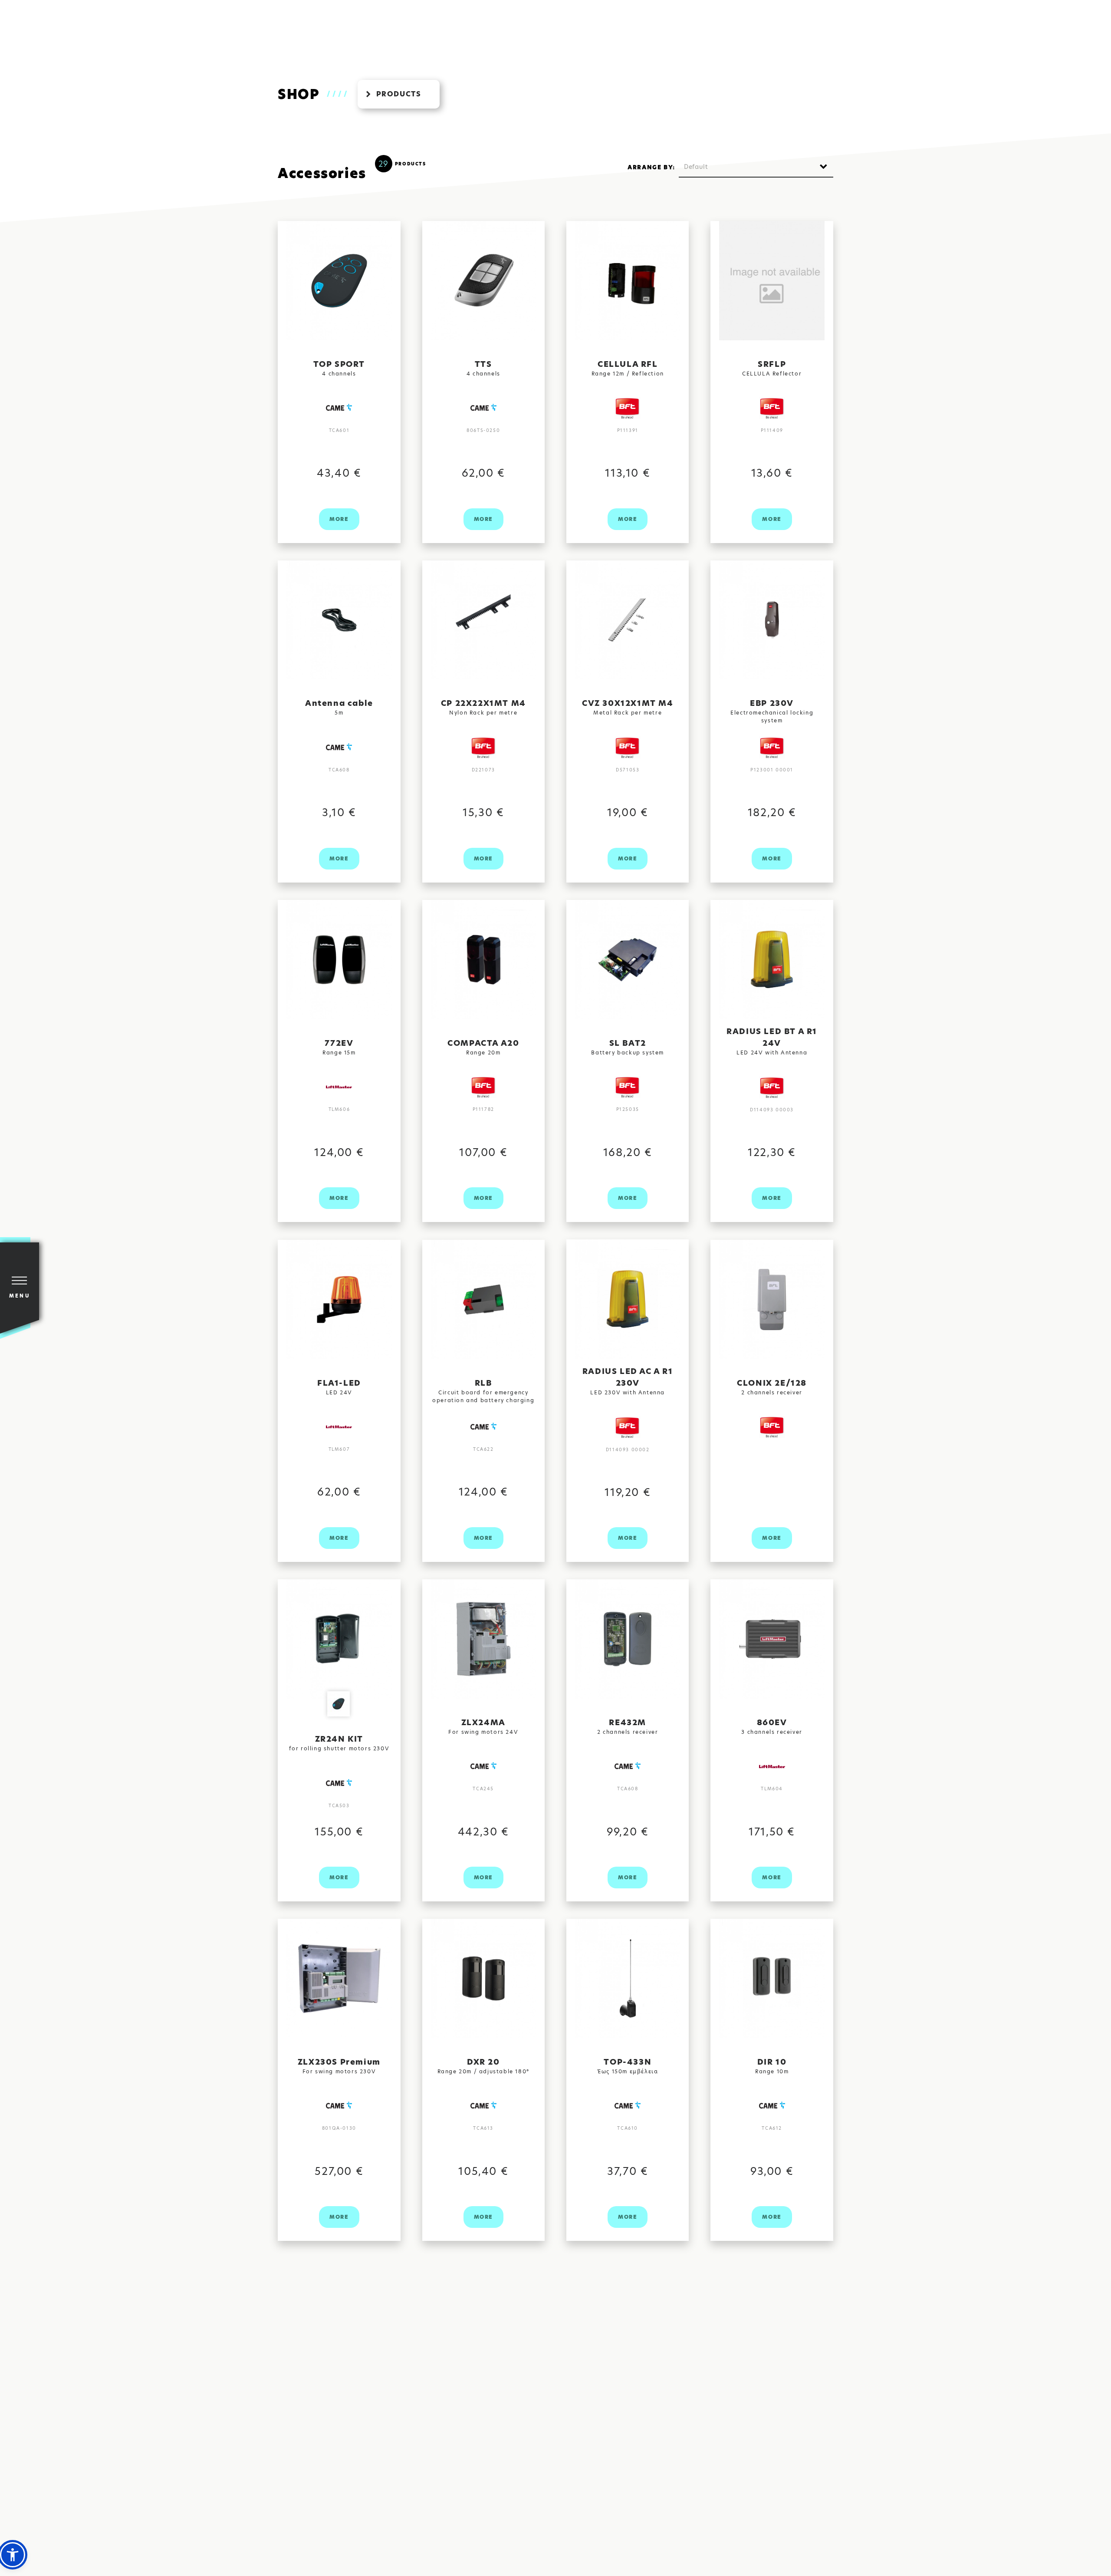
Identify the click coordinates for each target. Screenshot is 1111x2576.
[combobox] (756, 167)
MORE (339, 519)
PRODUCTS (399, 94)
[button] (13, 2555)
